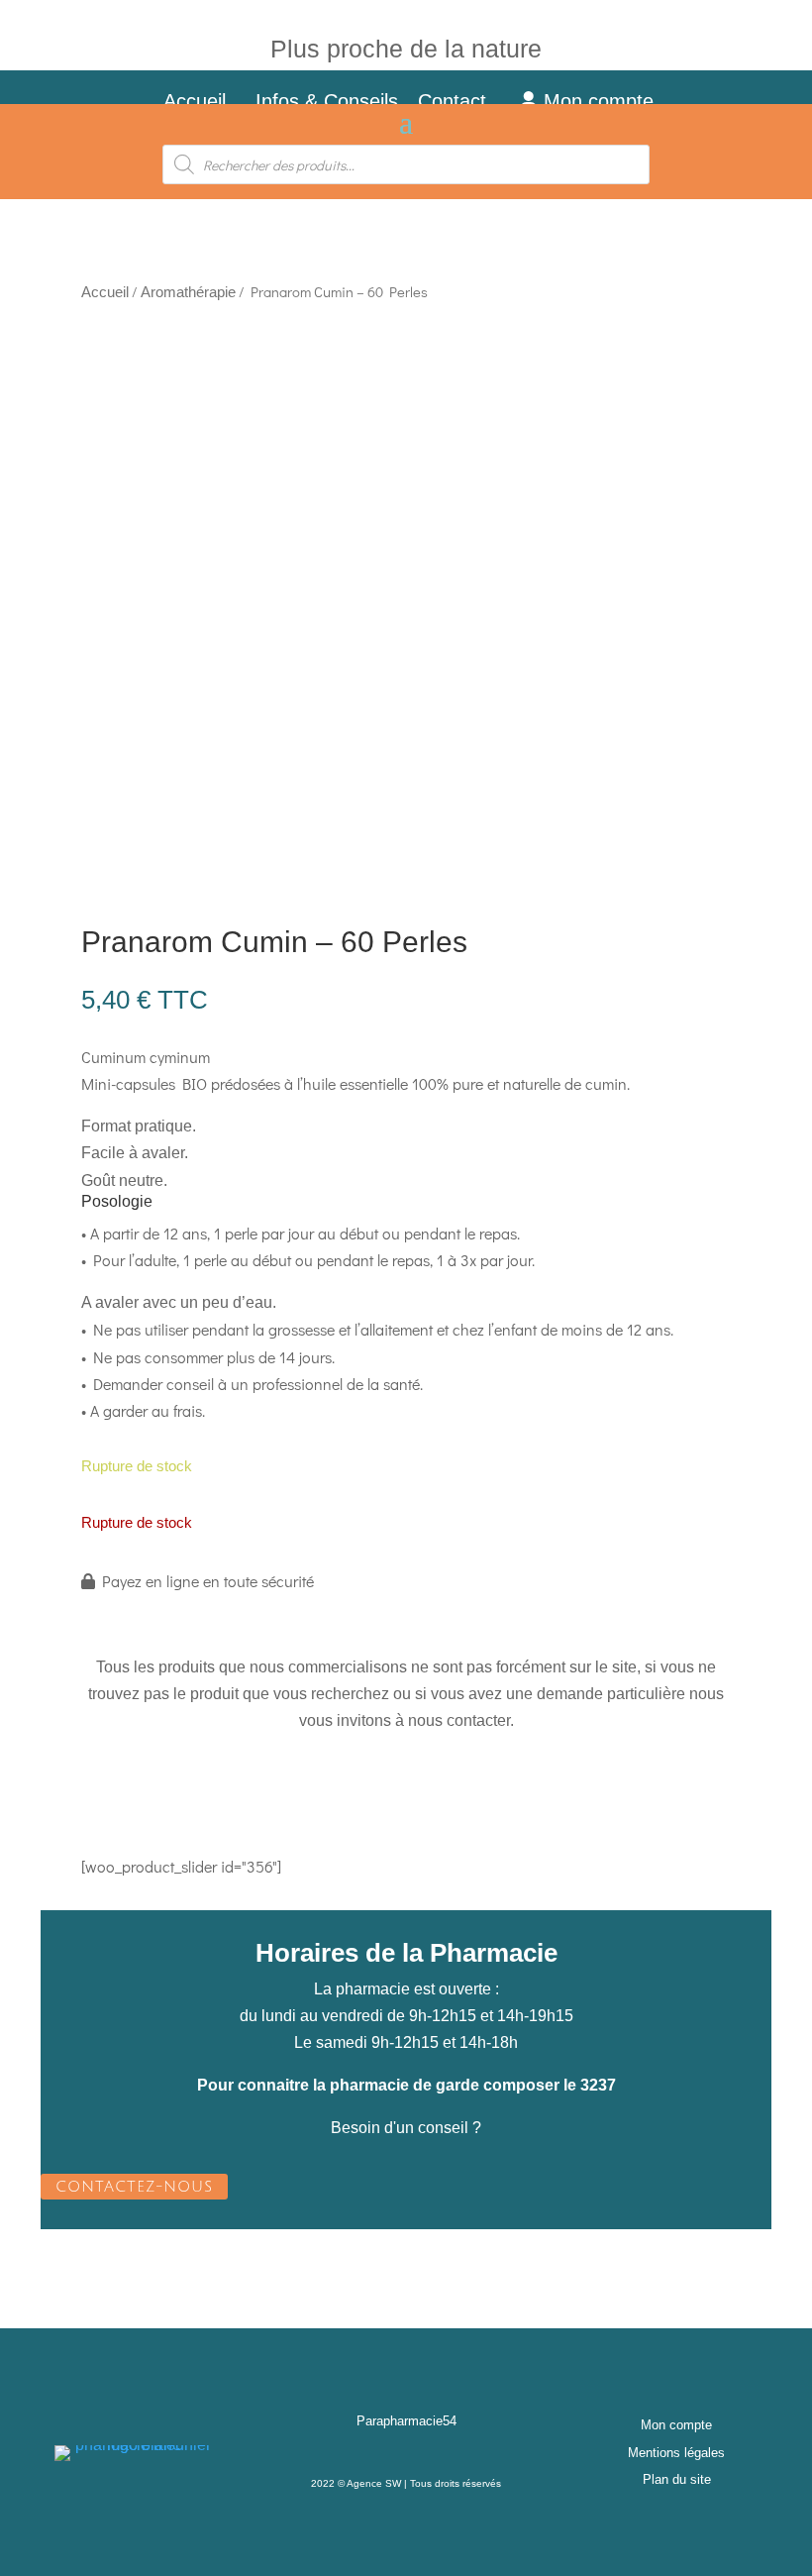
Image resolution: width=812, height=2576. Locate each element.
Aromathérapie (188, 292)
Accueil (195, 101)
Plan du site (677, 2479)
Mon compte (596, 101)
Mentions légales (676, 2453)
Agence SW (374, 2483)
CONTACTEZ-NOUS (134, 2187)
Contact (464, 101)
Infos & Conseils (327, 101)
